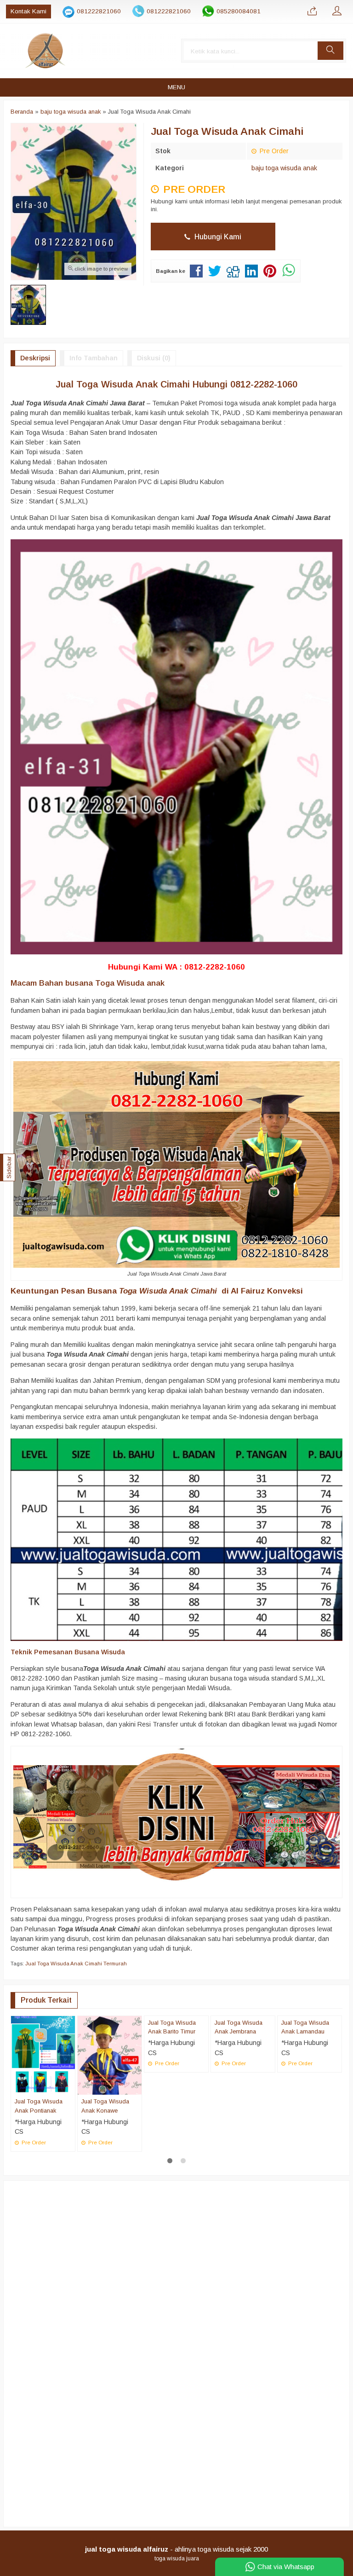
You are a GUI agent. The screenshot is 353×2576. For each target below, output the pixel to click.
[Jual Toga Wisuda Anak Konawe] (110, 2055)
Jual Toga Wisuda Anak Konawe (105, 2106)
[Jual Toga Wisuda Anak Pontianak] (43, 2055)
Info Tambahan (94, 358)
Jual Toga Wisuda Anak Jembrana (239, 2106)
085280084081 (239, 11)
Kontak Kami (28, 11)
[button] (330, 51)
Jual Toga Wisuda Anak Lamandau (305, 2106)
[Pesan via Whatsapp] (312, 12)
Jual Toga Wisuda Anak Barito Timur (172, 2106)
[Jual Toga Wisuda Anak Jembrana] (243, 2055)
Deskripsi (35, 358)
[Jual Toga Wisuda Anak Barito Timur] (176, 2055)
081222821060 (99, 11)
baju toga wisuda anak (284, 168)
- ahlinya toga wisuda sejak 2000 (176, 2549)
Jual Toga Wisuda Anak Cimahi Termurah (76, 1964)
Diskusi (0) (154, 358)
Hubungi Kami (217, 237)
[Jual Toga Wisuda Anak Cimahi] (176, 1816)
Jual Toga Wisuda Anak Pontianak (39, 2106)
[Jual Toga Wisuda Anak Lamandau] (310, 2055)
